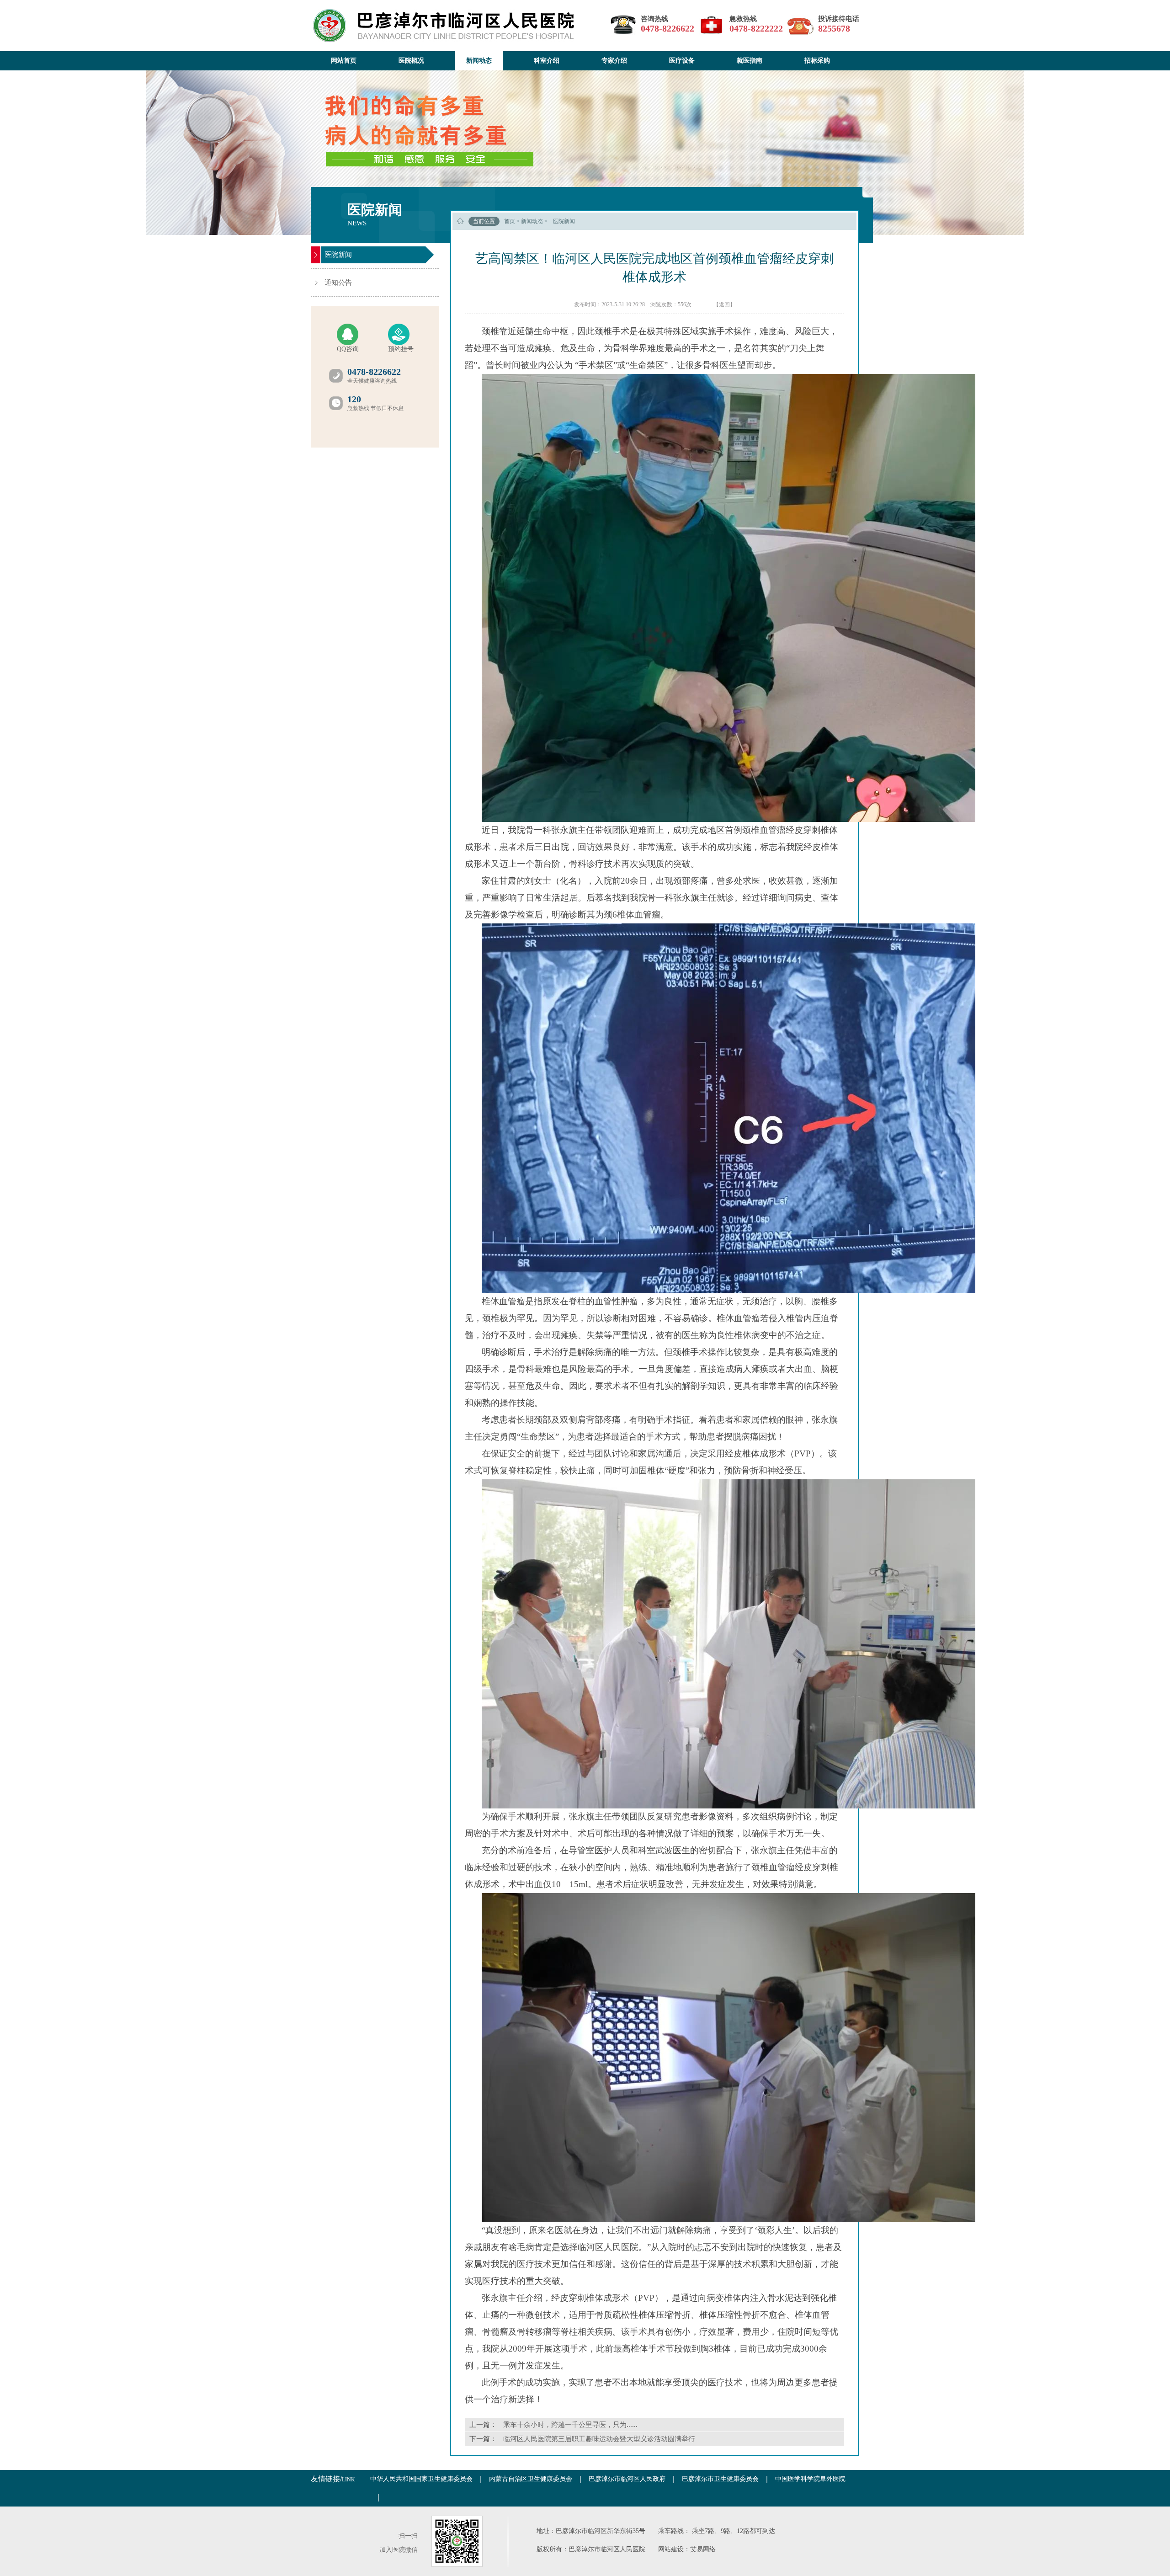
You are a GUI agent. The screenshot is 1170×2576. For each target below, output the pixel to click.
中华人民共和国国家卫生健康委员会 (421, 2479)
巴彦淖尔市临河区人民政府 (627, 2479)
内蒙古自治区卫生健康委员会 (531, 2479)
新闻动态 (532, 221)
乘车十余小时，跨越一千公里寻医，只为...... (570, 2425)
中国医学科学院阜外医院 (810, 2479)
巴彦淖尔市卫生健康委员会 (720, 2479)
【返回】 (724, 304)
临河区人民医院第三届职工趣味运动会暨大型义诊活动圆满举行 (599, 2439)
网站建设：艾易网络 (687, 2549)
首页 (510, 221)
